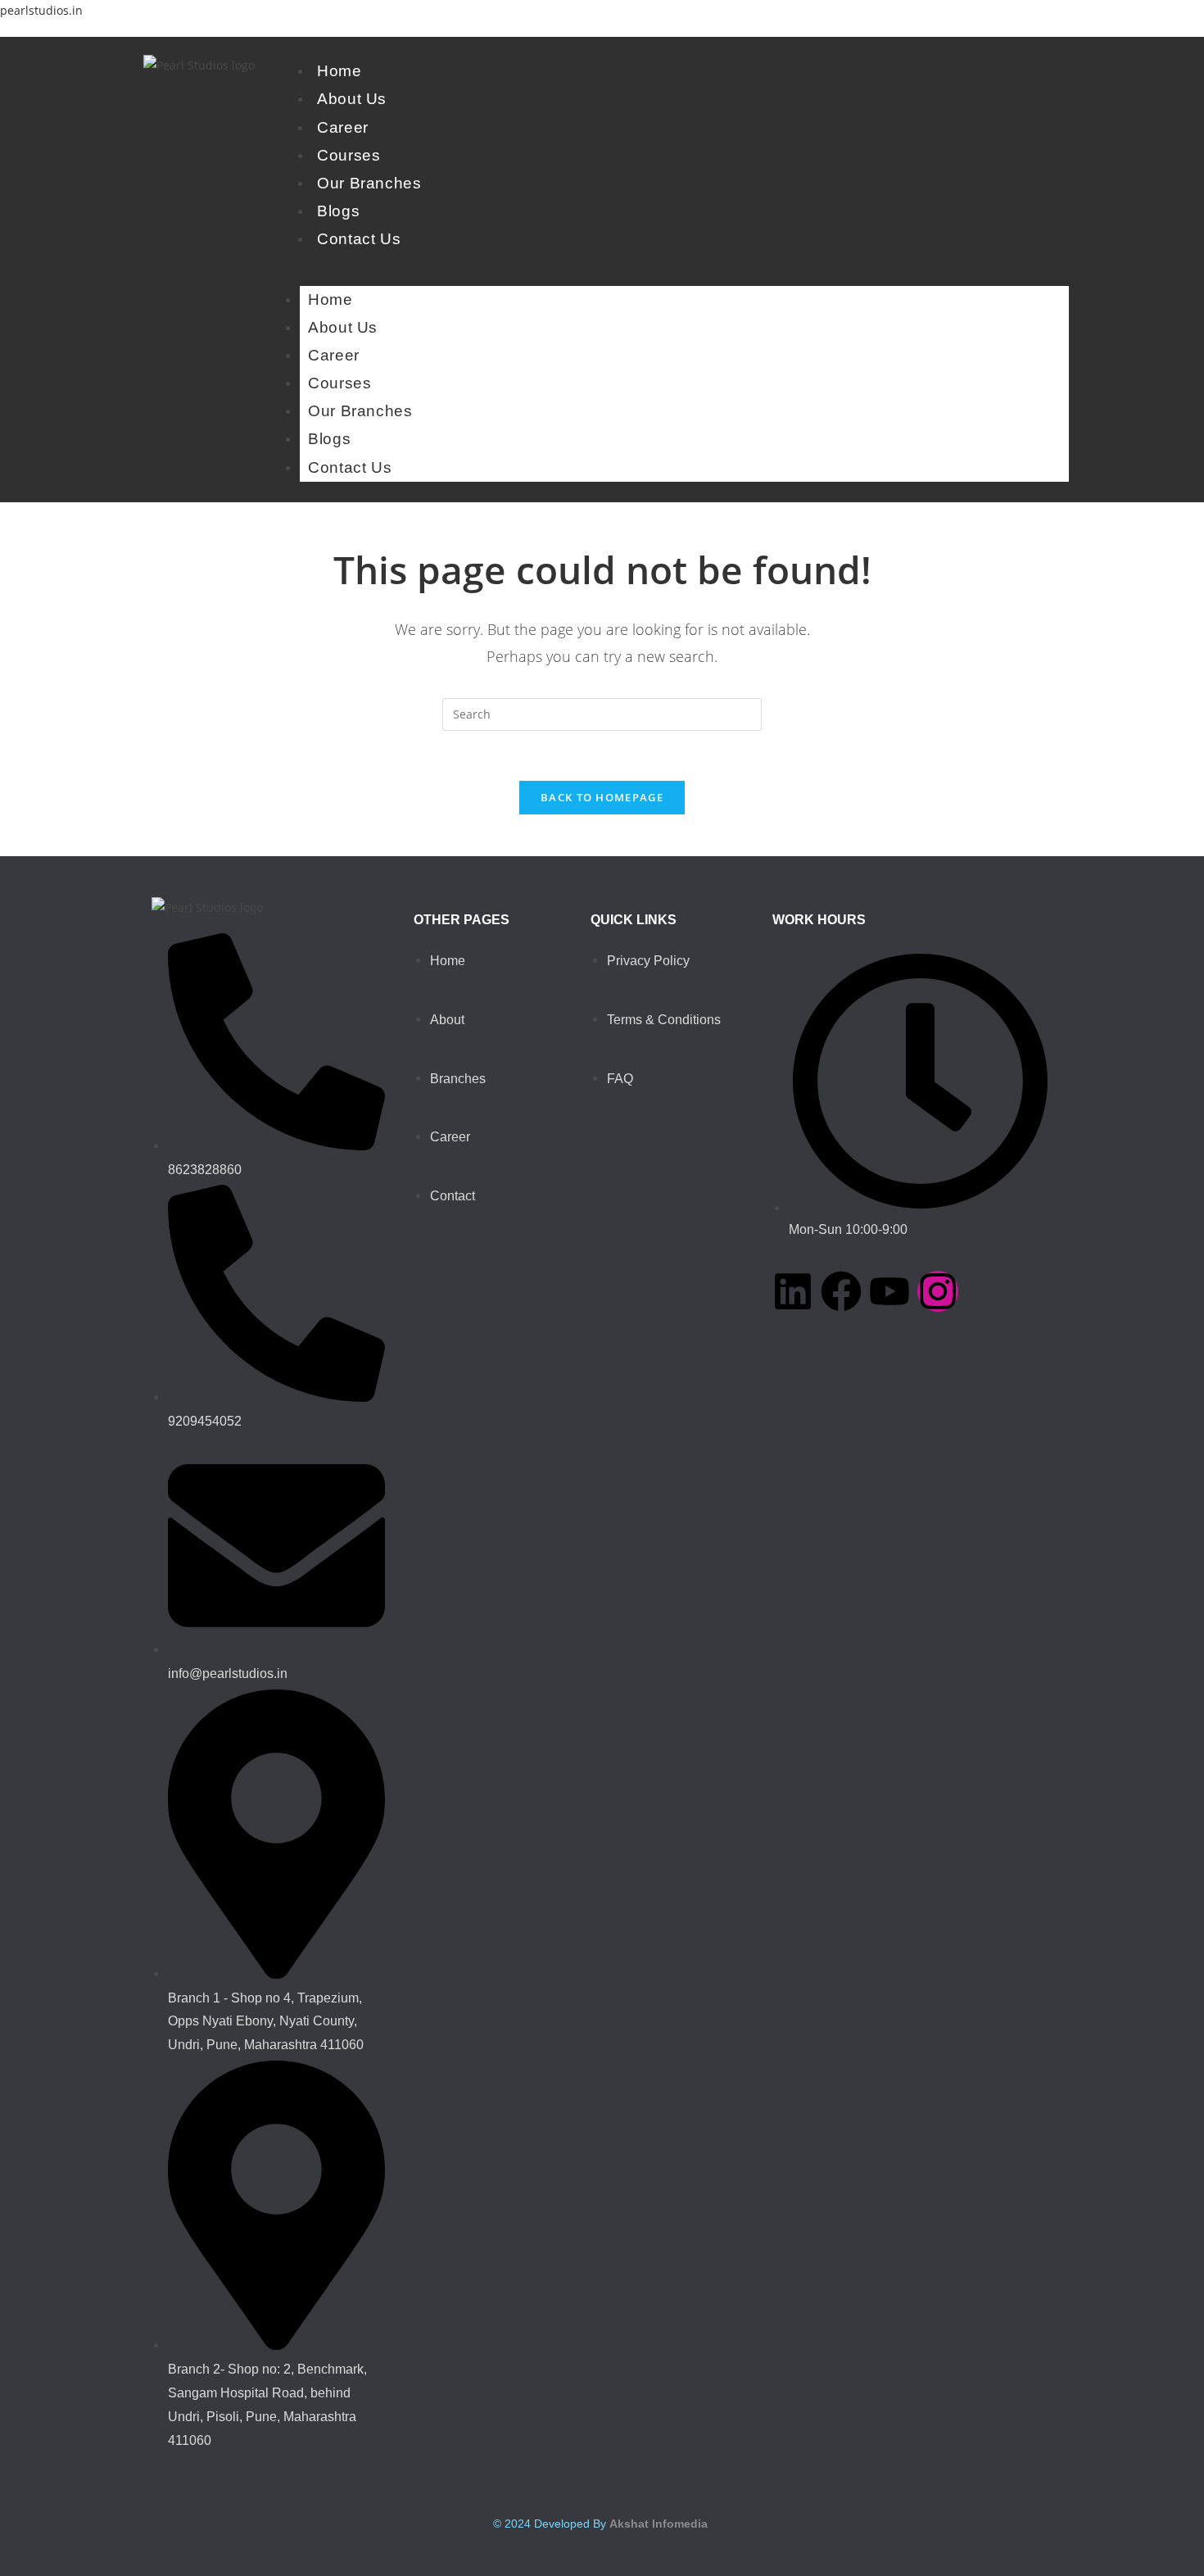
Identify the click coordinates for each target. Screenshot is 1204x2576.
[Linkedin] (793, 1291)
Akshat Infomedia (659, 2524)
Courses (349, 155)
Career (343, 127)
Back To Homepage (602, 797)
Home (339, 71)
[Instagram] (938, 1291)
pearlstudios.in (41, 10)
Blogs (338, 211)
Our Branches (369, 183)
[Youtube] (889, 1291)
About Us (352, 99)
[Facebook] (841, 1291)
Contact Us (359, 239)
